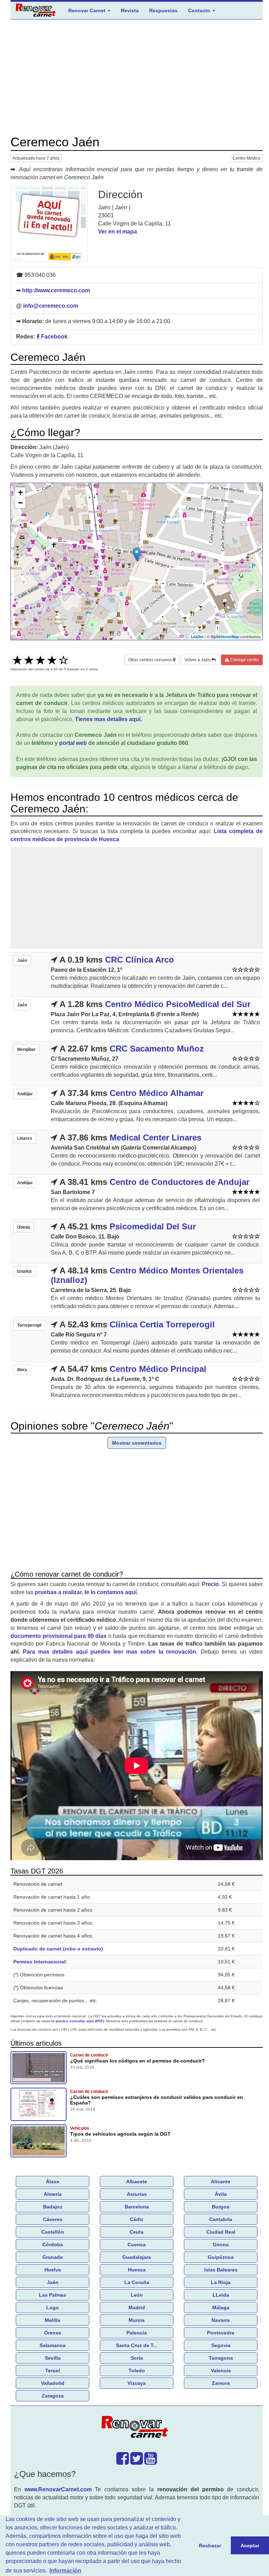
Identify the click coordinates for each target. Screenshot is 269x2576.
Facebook (54, 337)
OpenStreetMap (225, 637)
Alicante (221, 2181)
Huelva (53, 2270)
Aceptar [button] (250, 2546)
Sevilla (53, 2358)
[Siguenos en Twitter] (137, 2462)
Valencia (221, 2371)
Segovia (221, 2345)
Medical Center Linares (156, 1137)
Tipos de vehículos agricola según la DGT (120, 2134)
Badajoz (53, 2207)
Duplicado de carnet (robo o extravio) (58, 1949)
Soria (137, 2358)
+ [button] (20, 492)
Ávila (221, 2194)
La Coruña (137, 2282)
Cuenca (137, 2245)
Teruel (53, 2371)
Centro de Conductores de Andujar (180, 1182)
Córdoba (53, 2245)
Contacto (200, 11)
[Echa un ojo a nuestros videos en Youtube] (151, 2462)
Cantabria (221, 2219)
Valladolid (53, 2383)
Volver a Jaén (198, 660)
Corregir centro (244, 660)
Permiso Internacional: (40, 1962)
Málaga (221, 2308)
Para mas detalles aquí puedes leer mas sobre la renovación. (110, 1652)
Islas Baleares (221, 2270)
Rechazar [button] (210, 2546)
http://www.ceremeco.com (56, 290)
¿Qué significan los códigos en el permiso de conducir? (137, 2061)
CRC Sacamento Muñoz (157, 1049)
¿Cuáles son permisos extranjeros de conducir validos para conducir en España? (157, 2100)
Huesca (137, 2270)
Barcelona (137, 2207)
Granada (53, 2257)
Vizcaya (137, 2383)
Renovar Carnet (88, 11)
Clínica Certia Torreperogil (162, 1324)
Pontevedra (221, 2333)
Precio (210, 1584)
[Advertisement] (137, 77)
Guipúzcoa (221, 2257)
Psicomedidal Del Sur (153, 1226)
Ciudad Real (221, 2232)
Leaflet (197, 637)
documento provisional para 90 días (58, 1636)
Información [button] (65, 2571)
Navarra (221, 2320)
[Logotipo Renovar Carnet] (137, 2428)
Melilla (53, 2320)
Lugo (53, 2308)
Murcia (137, 2320)
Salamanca (53, 2345)
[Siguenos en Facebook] (123, 2462)
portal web (73, 743)
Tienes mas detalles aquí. (108, 719)
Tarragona (221, 2358)
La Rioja (221, 2282)
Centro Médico (247, 158)
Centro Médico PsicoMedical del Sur (178, 1004)
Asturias (137, 2194)
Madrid (137, 2308)
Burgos (221, 2207)
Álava (53, 2181)
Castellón (53, 2232)
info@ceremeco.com (51, 306)
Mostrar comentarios (137, 1443)
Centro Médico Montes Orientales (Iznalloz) (147, 1275)
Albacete (137, 2181)
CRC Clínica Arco (140, 960)
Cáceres (53, 2219)
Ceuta (137, 2232)
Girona (221, 2245)
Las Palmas (53, 2295)
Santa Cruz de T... (137, 2345)
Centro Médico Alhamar (157, 1093)
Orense (53, 2333)
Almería (53, 2194)
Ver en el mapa (118, 232)
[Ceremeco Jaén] (49, 224)
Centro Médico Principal (158, 1369)
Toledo (137, 2371)
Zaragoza (53, 2396)
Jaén (53, 2282)
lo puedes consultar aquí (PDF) (78, 2021)
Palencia (137, 2333)
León (137, 2295)
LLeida (221, 2295)
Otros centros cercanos (151, 660)
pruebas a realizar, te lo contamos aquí (86, 1592)
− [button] (20, 503)
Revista (130, 11)
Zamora (221, 2383)
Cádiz (137, 2219)
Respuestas (163, 11)
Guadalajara (137, 2257)
